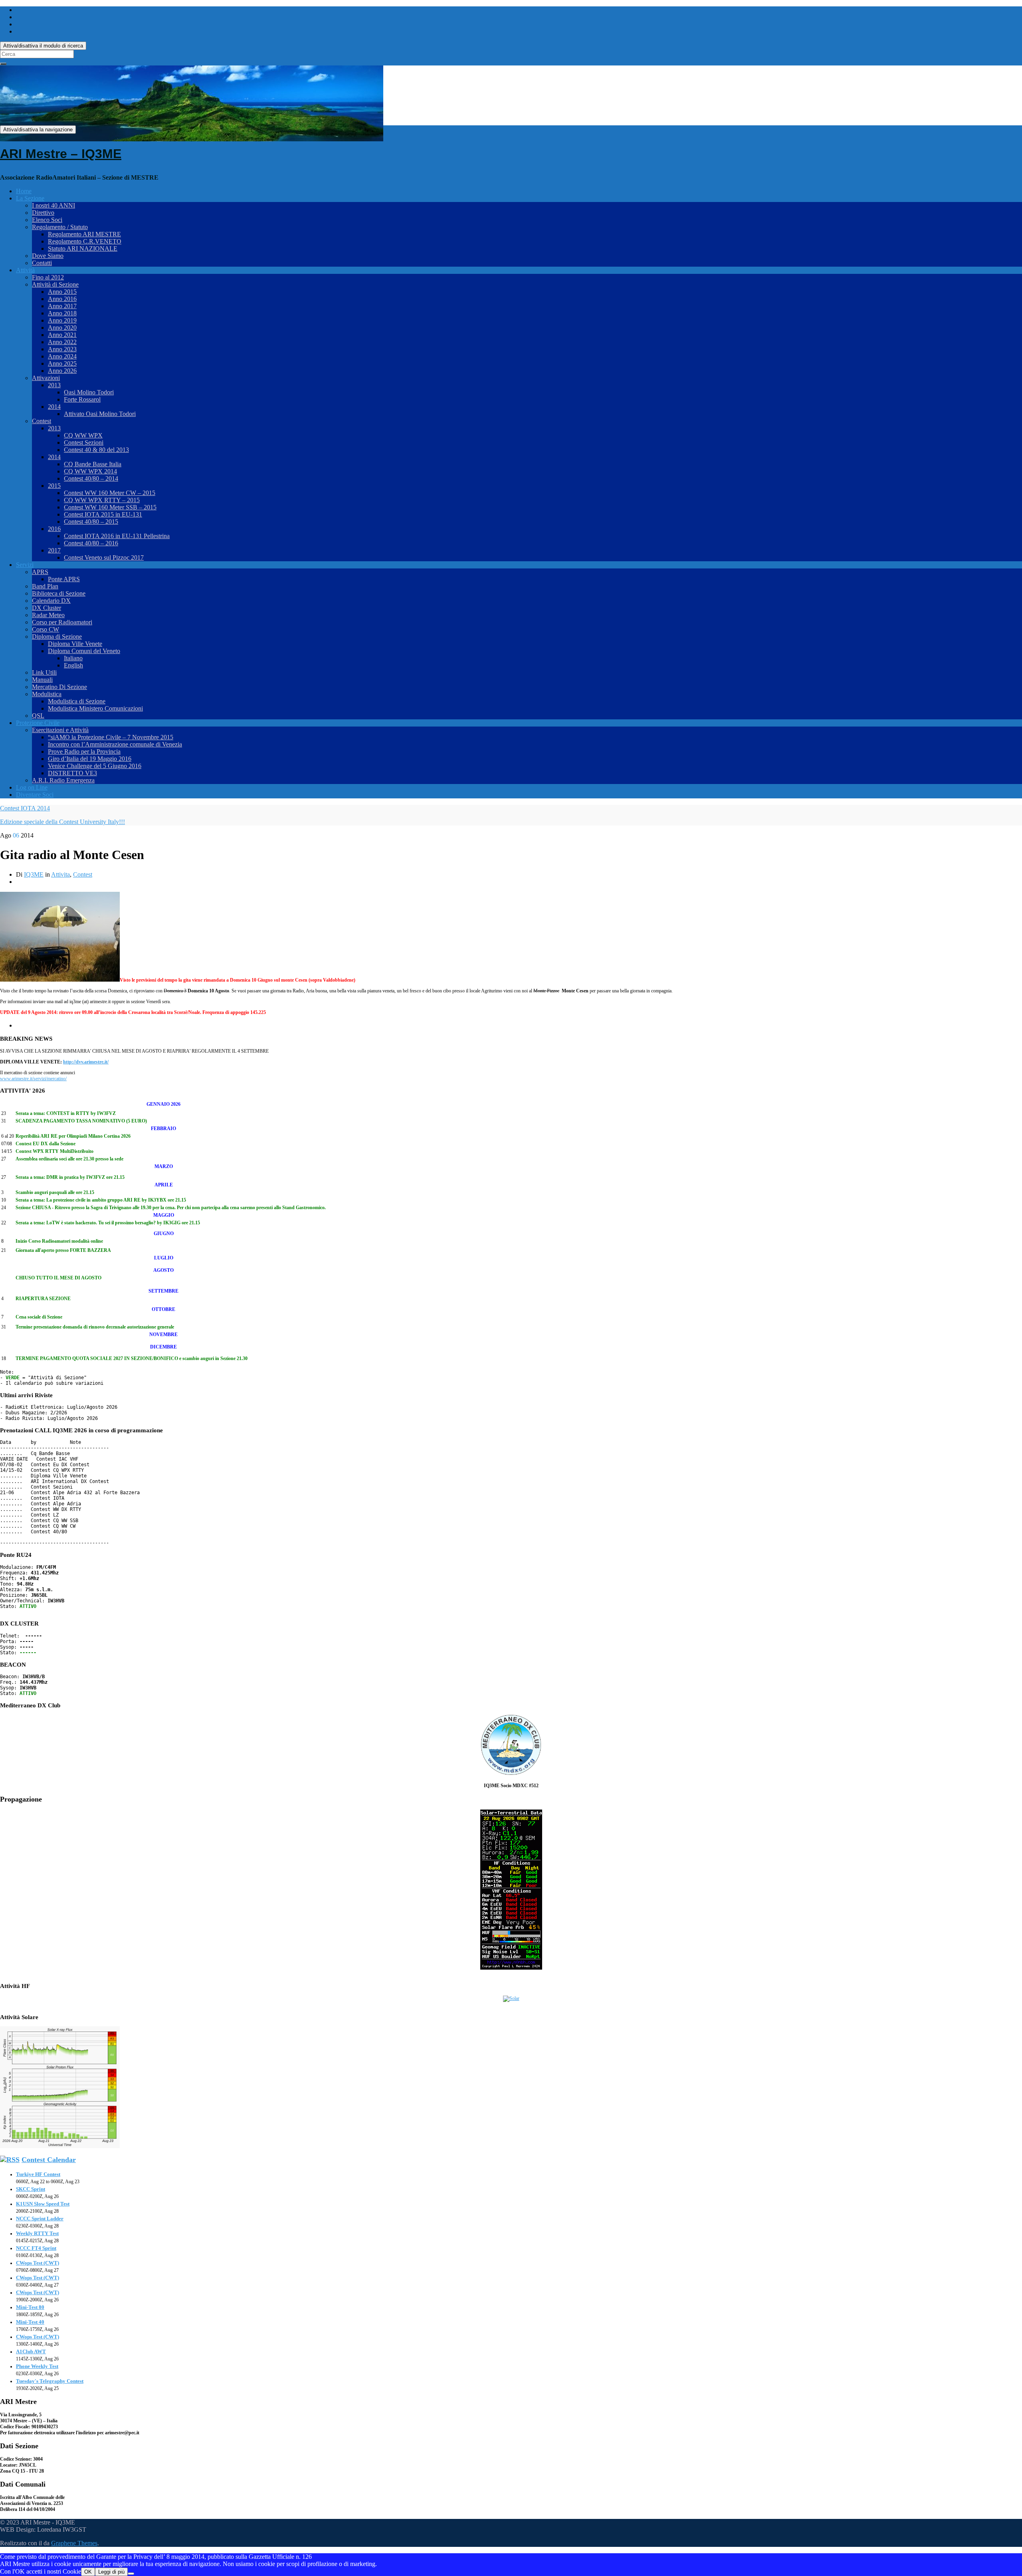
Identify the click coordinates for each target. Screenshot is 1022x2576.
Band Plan (45, 586)
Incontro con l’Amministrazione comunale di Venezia (115, 744)
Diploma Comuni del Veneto (84, 651)
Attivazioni (46, 378)
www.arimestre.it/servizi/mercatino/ (33, 1079)
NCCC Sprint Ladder (40, 2219)
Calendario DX (51, 601)
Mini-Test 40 (30, 2322)
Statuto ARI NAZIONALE (83, 248)
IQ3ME (34, 874)
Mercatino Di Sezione (59, 687)
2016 (54, 529)
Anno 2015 (62, 292)
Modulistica (47, 694)
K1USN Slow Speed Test (43, 2204)
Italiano (73, 658)
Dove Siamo (48, 256)
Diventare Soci (35, 795)
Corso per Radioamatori (62, 622)
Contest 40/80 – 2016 (91, 543)
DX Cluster (47, 608)
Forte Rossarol (82, 399)
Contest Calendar (49, 2160)
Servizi (25, 565)
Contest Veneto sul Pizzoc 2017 (104, 557)
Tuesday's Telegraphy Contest (50, 2381)
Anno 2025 (62, 363)
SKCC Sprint (31, 2189)
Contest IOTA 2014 (25, 808)
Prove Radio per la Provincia (84, 751)
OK (88, 2572)
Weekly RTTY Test (37, 2233)
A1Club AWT (31, 2351)
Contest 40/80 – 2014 (91, 478)
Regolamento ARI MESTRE (84, 234)
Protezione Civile (38, 723)
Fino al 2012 (48, 277)
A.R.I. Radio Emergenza (63, 780)
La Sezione (30, 198)
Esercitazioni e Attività (60, 730)
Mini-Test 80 (30, 2307)
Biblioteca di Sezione (59, 593)
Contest (42, 421)
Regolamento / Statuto (60, 227)
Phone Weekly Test (37, 2366)
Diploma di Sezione (57, 637)
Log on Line (32, 787)
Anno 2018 (62, 313)
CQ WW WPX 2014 (90, 471)
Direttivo (43, 213)
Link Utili (44, 672)
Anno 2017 (62, 306)
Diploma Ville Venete (75, 644)
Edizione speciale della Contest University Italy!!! (62, 822)
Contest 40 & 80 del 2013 (96, 450)
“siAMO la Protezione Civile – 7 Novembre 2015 (111, 737)
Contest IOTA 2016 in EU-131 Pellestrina (117, 536)
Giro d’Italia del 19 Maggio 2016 (90, 759)
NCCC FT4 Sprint (36, 2248)
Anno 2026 (62, 371)
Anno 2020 (62, 328)
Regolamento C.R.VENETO (85, 241)
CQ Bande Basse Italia (93, 464)
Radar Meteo (48, 615)
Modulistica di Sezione (77, 701)
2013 (54, 385)
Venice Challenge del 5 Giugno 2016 (95, 766)
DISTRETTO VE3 (72, 773)
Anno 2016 (62, 299)
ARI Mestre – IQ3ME (61, 154)
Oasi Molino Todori (89, 392)
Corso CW (46, 629)
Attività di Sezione (55, 284)
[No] (131, 2574)
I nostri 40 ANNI (53, 205)
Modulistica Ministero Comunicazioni (95, 708)
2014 (54, 407)
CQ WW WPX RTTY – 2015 (102, 500)
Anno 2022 (62, 342)
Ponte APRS (64, 579)
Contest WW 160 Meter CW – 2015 (110, 493)
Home (24, 191)
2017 (54, 550)
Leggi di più (111, 2572)
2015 (54, 486)
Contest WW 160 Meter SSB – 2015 (110, 507)
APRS (40, 572)
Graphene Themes (74, 2543)
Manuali (42, 680)
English (73, 665)
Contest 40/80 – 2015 (91, 522)
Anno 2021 (62, 335)
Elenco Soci (47, 220)
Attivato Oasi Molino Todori (100, 414)
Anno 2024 (62, 356)
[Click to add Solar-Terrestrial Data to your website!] (511, 1968)
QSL (38, 716)
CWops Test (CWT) (38, 2263)
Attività (25, 270)
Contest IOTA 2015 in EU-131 (103, 514)
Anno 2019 (62, 320)
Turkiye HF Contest (38, 2174)
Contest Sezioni (84, 443)
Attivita (60, 874)
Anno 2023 (62, 349)
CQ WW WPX (83, 435)
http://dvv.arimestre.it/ (86, 1062)
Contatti (42, 263)
